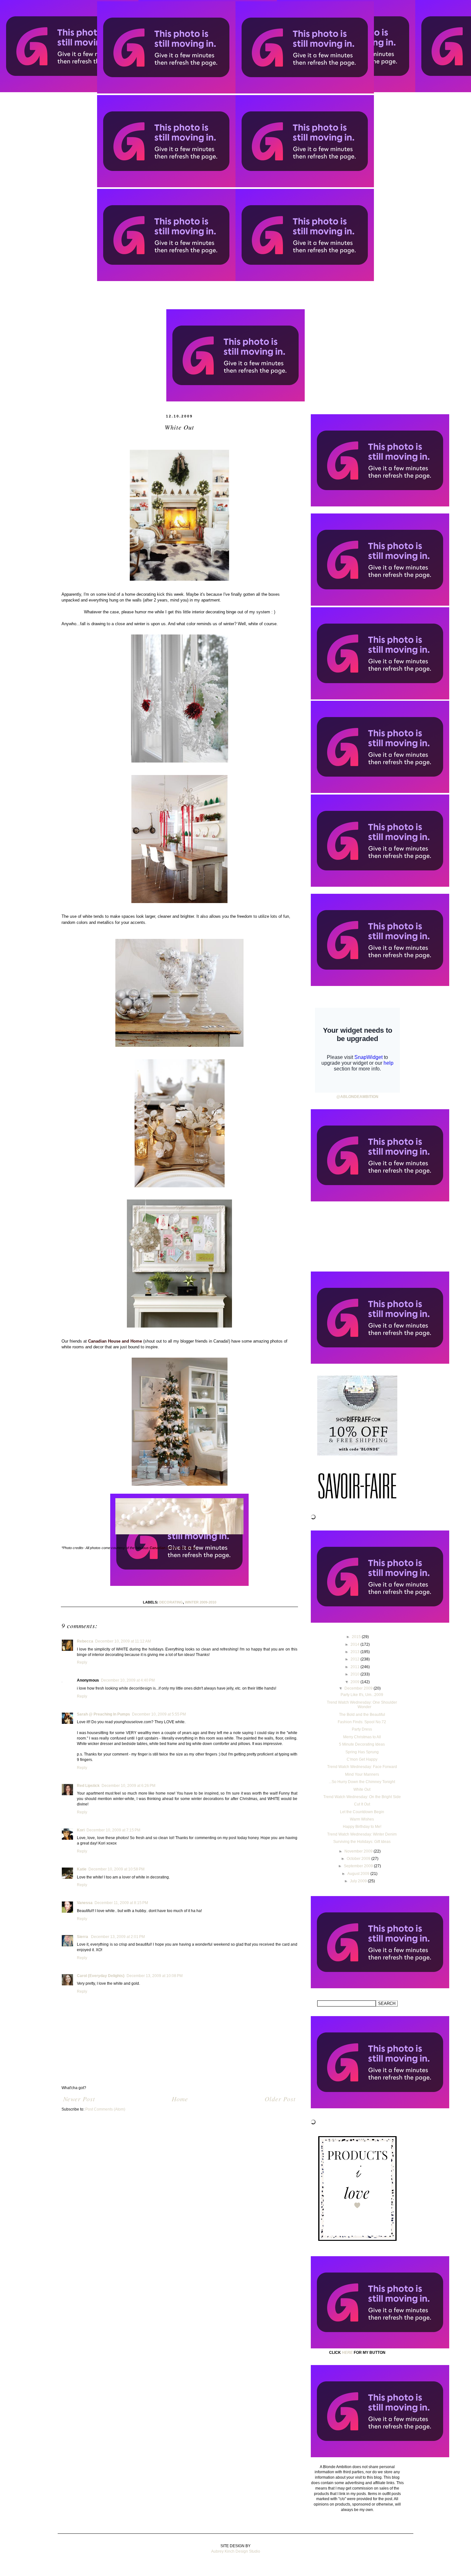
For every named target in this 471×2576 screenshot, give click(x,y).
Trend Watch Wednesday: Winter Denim (362, 1834)
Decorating (171, 1602)
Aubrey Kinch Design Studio (236, 2551)
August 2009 (359, 1874)
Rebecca (85, 1641)
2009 (355, 1682)
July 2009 (359, 1881)
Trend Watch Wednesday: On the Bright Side (362, 1797)
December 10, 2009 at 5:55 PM (159, 1714)
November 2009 (359, 1851)
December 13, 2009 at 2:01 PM (118, 1937)
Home (180, 2099)
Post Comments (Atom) (105, 2109)
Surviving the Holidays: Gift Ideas (362, 1842)
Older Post (280, 2099)
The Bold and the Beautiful (362, 1715)
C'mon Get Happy (362, 1759)
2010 (355, 1674)
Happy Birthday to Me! (362, 1827)
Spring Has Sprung (362, 1752)
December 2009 (359, 1688)
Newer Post (79, 2099)
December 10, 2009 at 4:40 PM (128, 1680)
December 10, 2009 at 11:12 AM (123, 1641)
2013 (355, 1652)
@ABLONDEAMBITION (357, 1097)
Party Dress (362, 1729)
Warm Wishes (362, 1819)
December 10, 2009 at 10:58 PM (116, 1869)
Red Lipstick (88, 1786)
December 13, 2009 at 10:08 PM (155, 1976)
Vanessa (85, 1903)
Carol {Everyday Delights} (101, 1976)
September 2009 (359, 1866)
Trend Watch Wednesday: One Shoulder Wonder (362, 1705)
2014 (355, 1644)
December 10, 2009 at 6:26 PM (128, 1786)
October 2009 (359, 1859)
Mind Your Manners (362, 1774)
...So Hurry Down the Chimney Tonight (362, 1782)
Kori (81, 1830)
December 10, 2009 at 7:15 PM (113, 1830)
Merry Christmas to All (362, 1737)
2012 (355, 1659)
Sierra (83, 1937)
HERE (347, 2353)
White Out (362, 1789)
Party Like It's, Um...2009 (362, 1695)
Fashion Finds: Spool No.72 (362, 1722)
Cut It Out (362, 1804)
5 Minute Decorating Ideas (362, 1744)
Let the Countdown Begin (362, 1812)
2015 (357, 1637)
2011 (355, 1667)
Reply (82, 1662)
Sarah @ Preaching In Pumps (103, 1714)
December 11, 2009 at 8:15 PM (121, 1903)
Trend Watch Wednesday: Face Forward (362, 1767)
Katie (82, 1869)
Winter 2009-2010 (201, 1602)
